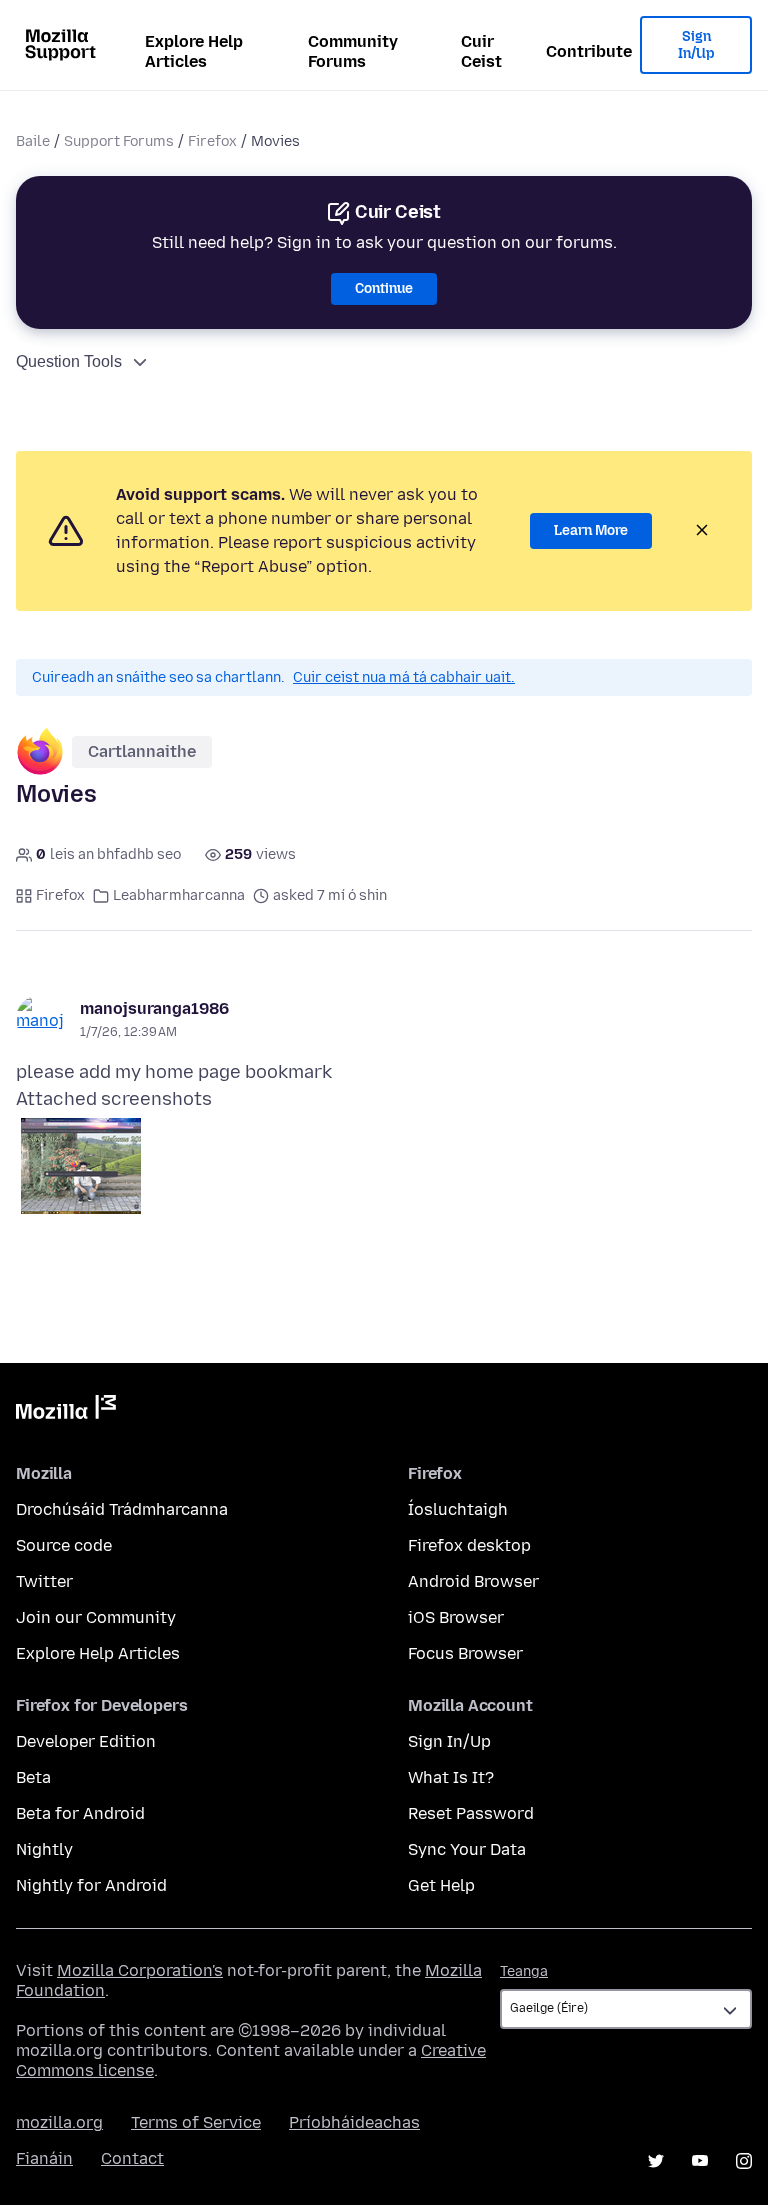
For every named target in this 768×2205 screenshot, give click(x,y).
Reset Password (471, 1813)
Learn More (591, 530)
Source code (64, 1545)
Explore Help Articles (194, 51)
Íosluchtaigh (458, 1509)
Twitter (44, 1581)
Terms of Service (196, 2122)
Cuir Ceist (481, 51)
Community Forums (353, 51)
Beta (33, 1777)
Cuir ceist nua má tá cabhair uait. (404, 677)
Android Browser (473, 1581)
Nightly (44, 1849)
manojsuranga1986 (154, 1008)
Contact (132, 2158)
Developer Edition (86, 1741)
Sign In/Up (696, 45)
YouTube (700, 2161)
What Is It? (451, 1777)
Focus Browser (465, 1653)
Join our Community (96, 1617)
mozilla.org (59, 2122)
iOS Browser (456, 1617)
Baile (33, 141)
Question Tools (69, 361)
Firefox (212, 141)
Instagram (744, 2161)
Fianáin (44, 2158)
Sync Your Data (467, 1849)
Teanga (524, 1971)
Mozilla (66, 1411)
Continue (384, 288)
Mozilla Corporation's (140, 1970)
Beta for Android (80, 1813)
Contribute (589, 51)
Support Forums (119, 141)
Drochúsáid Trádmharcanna (122, 1509)
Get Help (441, 1885)
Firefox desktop (469, 1545)
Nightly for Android (91, 1885)
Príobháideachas (354, 2122)
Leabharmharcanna (179, 895)
